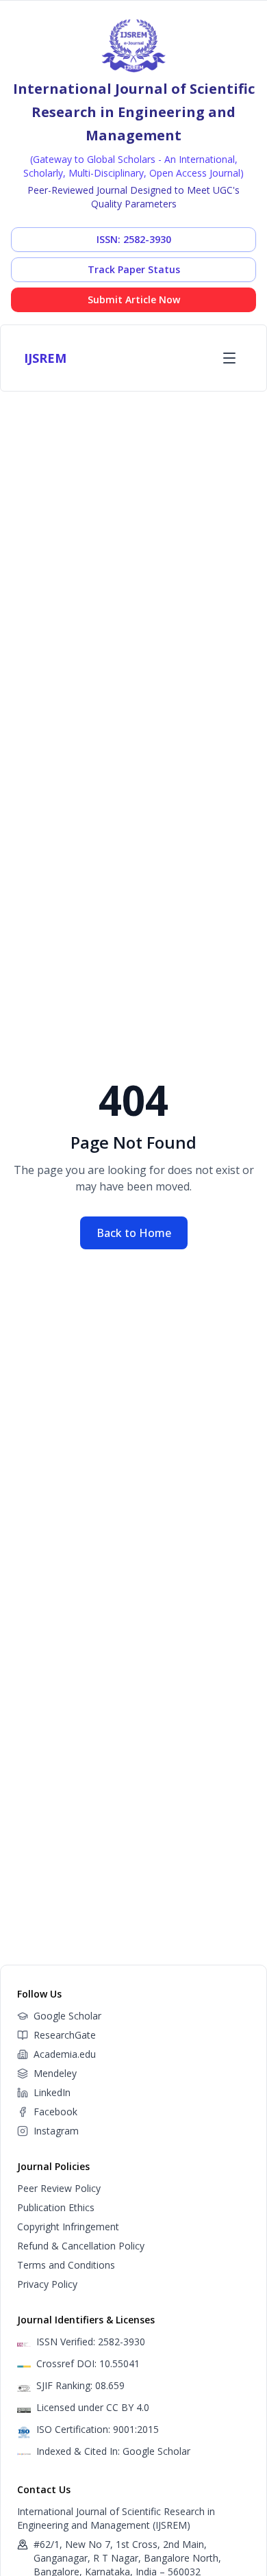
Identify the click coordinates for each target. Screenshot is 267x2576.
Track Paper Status (134, 269)
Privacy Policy (47, 2284)
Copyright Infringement (68, 2227)
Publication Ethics (56, 2207)
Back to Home (134, 1233)
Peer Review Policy (59, 2188)
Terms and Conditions (66, 2265)
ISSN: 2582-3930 (134, 239)
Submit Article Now (134, 299)
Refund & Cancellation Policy (81, 2246)
